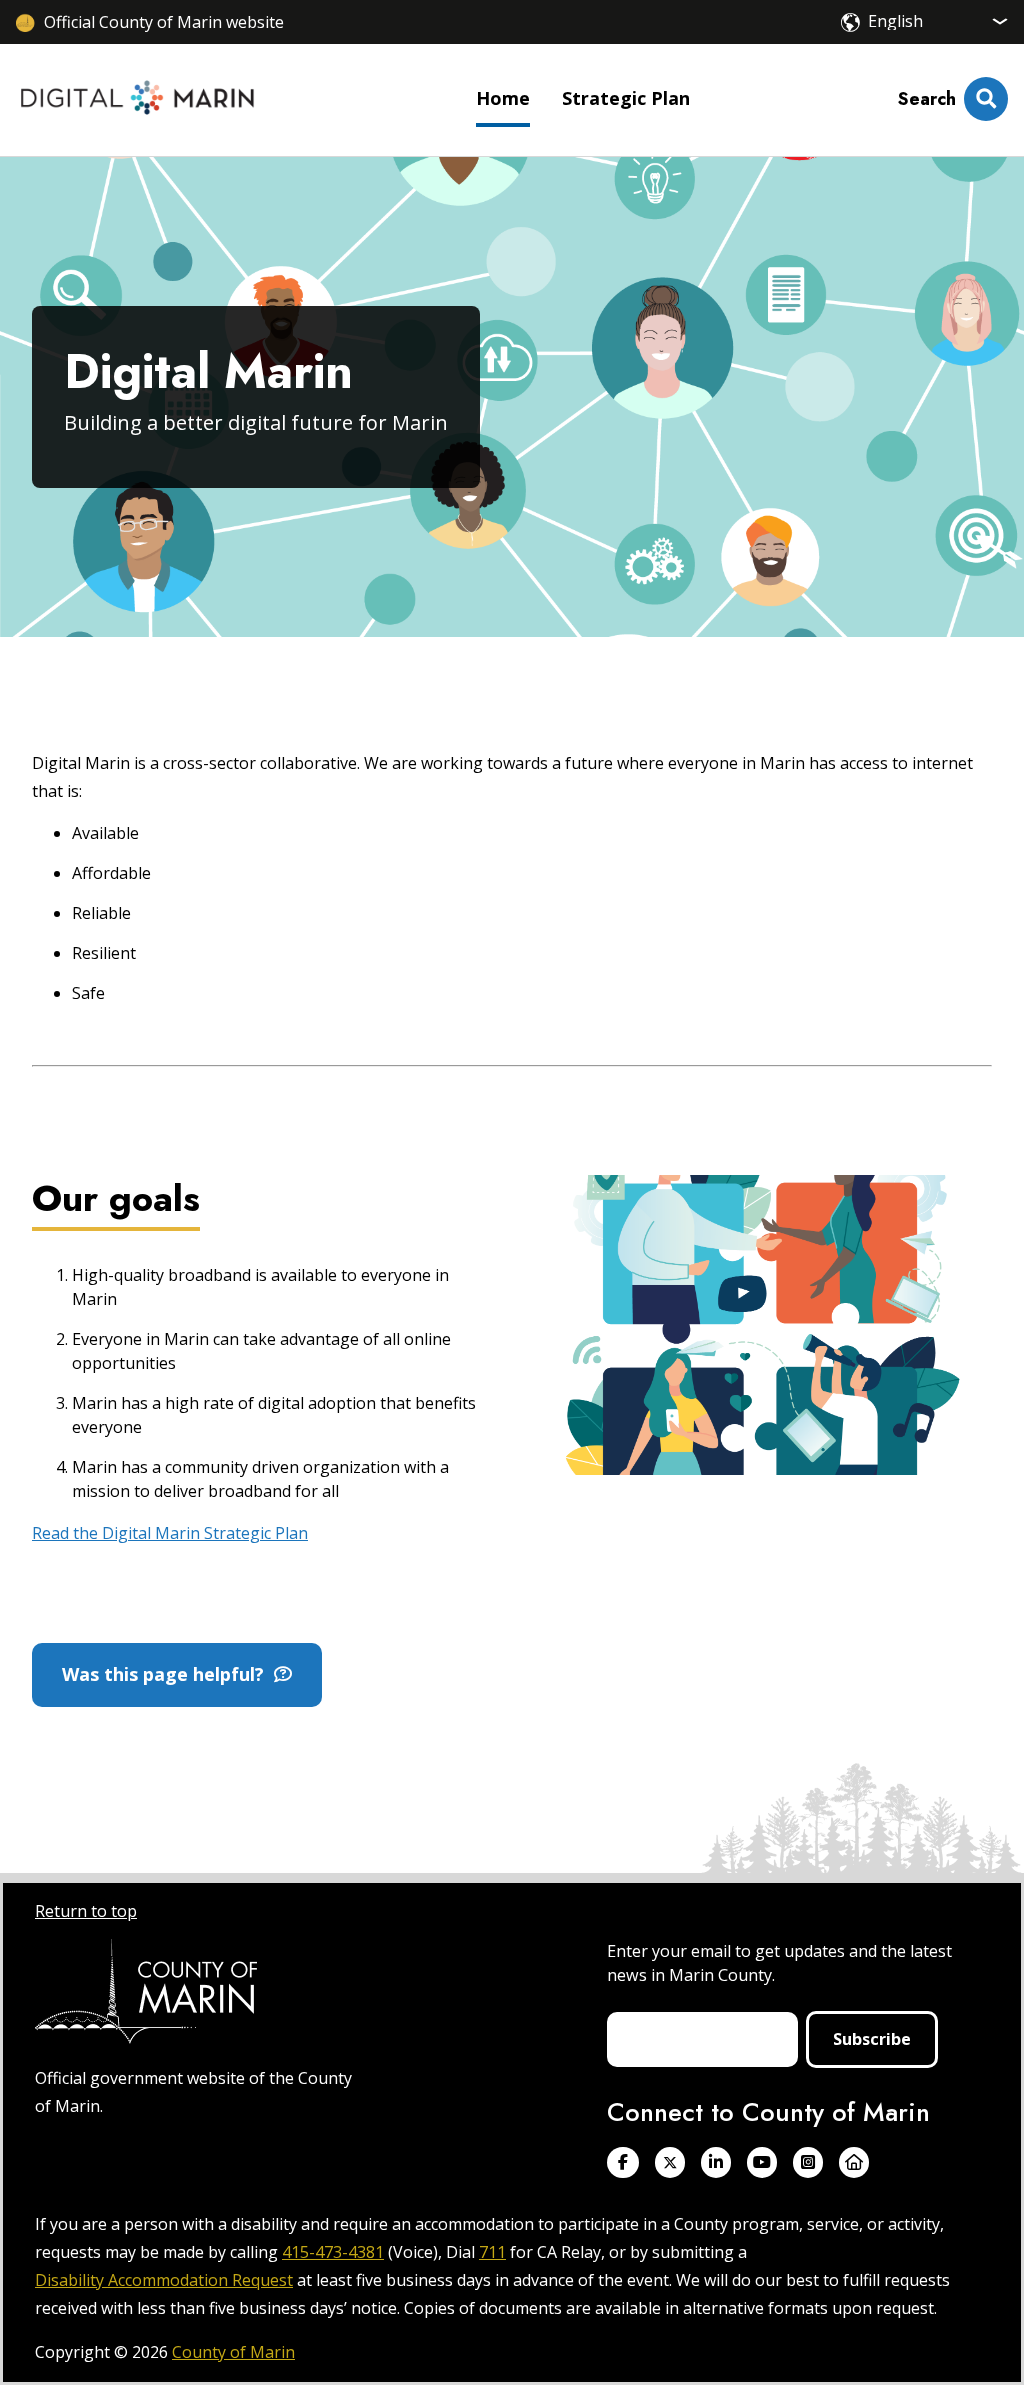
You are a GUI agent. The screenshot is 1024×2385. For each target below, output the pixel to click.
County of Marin (233, 2352)
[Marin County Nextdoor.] (854, 2162)
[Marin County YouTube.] (762, 2162)
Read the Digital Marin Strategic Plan (170, 1533)
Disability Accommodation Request (164, 2280)
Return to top (86, 1911)
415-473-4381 (333, 2252)
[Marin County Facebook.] (623, 2162)
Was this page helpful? (168, 1674)
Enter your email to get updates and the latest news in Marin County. (779, 1963)
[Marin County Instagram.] (808, 2162)
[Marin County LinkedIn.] (716, 2162)
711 (492, 2252)
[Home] (138, 100)
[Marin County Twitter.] (670, 2162)
